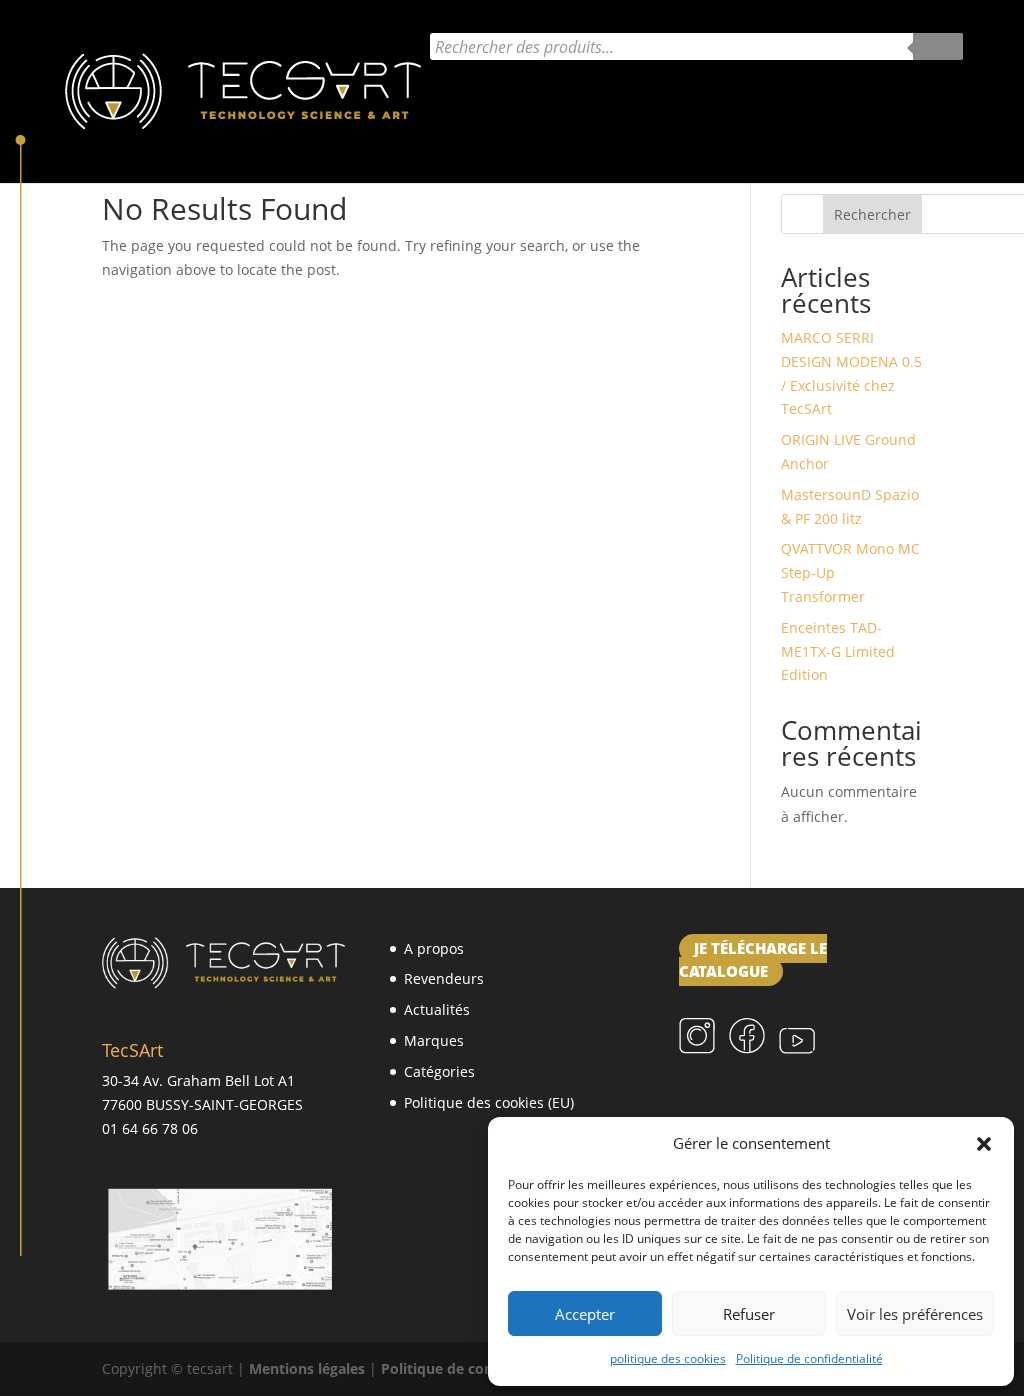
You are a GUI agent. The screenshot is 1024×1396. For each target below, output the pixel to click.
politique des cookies (668, 1358)
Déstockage (479, 145)
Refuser (749, 1314)
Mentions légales (307, 1368)
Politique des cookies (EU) (489, 1102)
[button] (984, 1144)
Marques (601, 98)
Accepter (585, 1314)
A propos (434, 948)
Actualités (472, 98)
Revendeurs (444, 978)
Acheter (873, 98)
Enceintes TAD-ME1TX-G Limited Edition (838, 651)
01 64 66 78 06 (150, 1128)
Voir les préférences (915, 1314)
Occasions (598, 145)
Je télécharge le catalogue (753, 960)
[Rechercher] (938, 46)
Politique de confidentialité (809, 1358)
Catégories (750, 98)
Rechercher (872, 214)
